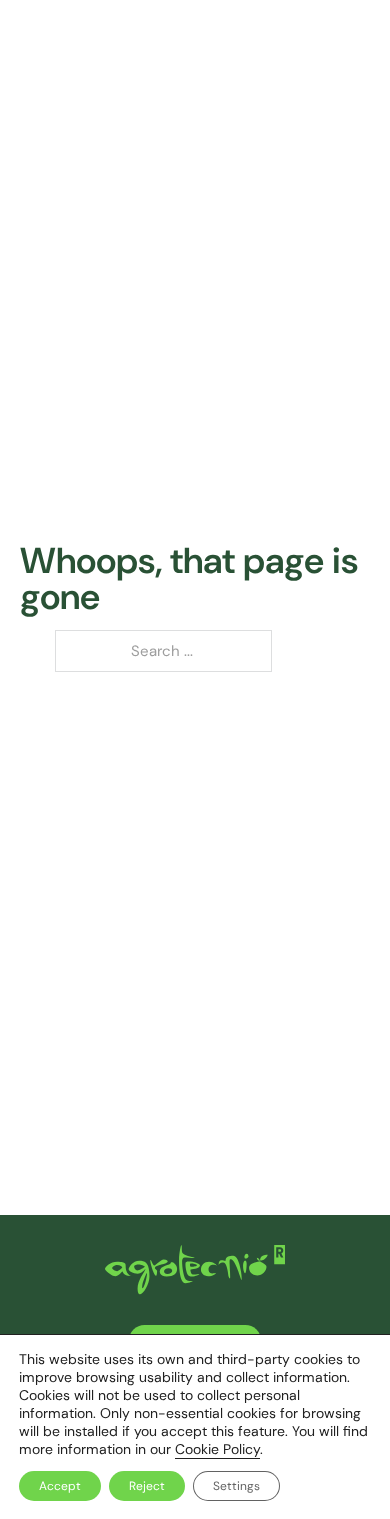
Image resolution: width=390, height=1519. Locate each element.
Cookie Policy (217, 1449)
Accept (60, 1486)
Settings (236, 1486)
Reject (147, 1486)
